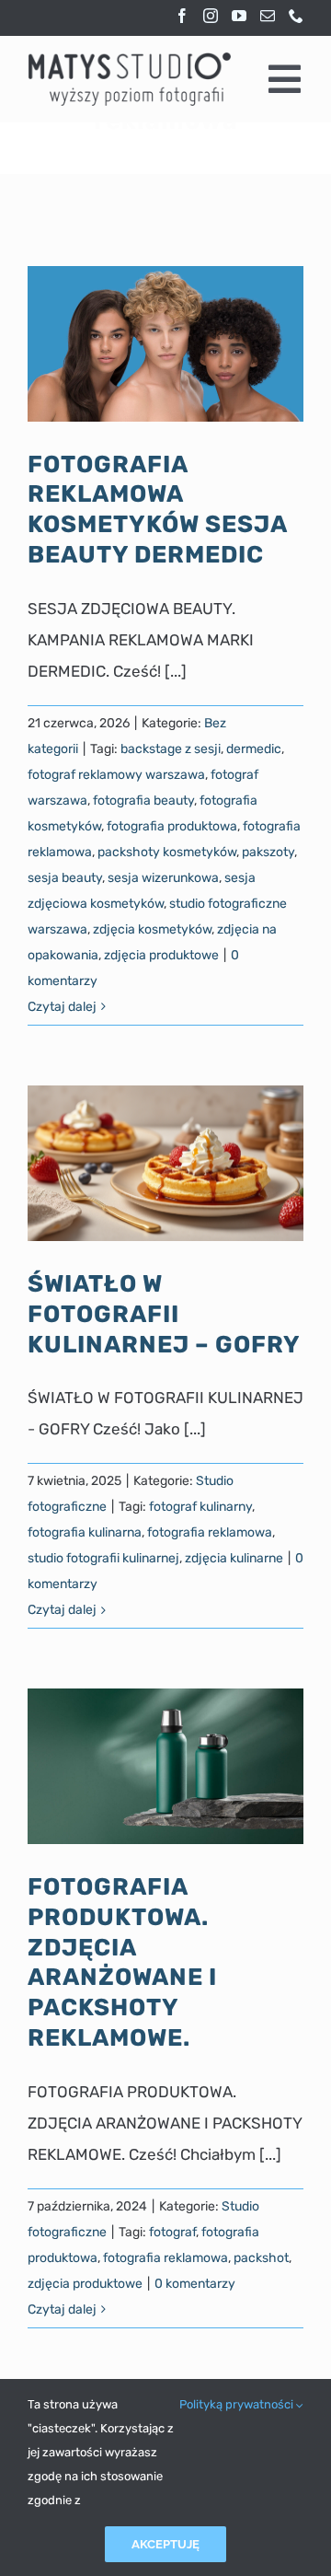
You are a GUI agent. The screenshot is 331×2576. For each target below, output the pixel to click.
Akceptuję (165, 2544)
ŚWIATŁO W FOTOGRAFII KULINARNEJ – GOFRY (164, 1313)
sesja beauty (65, 878)
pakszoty (268, 852)
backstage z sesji (171, 749)
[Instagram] (211, 16)
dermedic (254, 749)
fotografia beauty (143, 801)
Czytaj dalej (62, 1007)
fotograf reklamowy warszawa (116, 775)
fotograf (172, 2232)
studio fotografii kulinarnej (103, 1558)
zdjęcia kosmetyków (152, 929)
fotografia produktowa (172, 826)
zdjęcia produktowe (161, 955)
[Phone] (296, 16)
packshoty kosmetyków (167, 852)
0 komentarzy (195, 2284)
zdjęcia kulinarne (234, 1558)
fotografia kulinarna (85, 1532)
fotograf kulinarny (200, 1507)
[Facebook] (182, 16)
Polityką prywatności (238, 2404)
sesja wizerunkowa (163, 878)
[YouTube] (239, 16)
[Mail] (268, 16)
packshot (261, 2258)
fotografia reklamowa (210, 1532)
